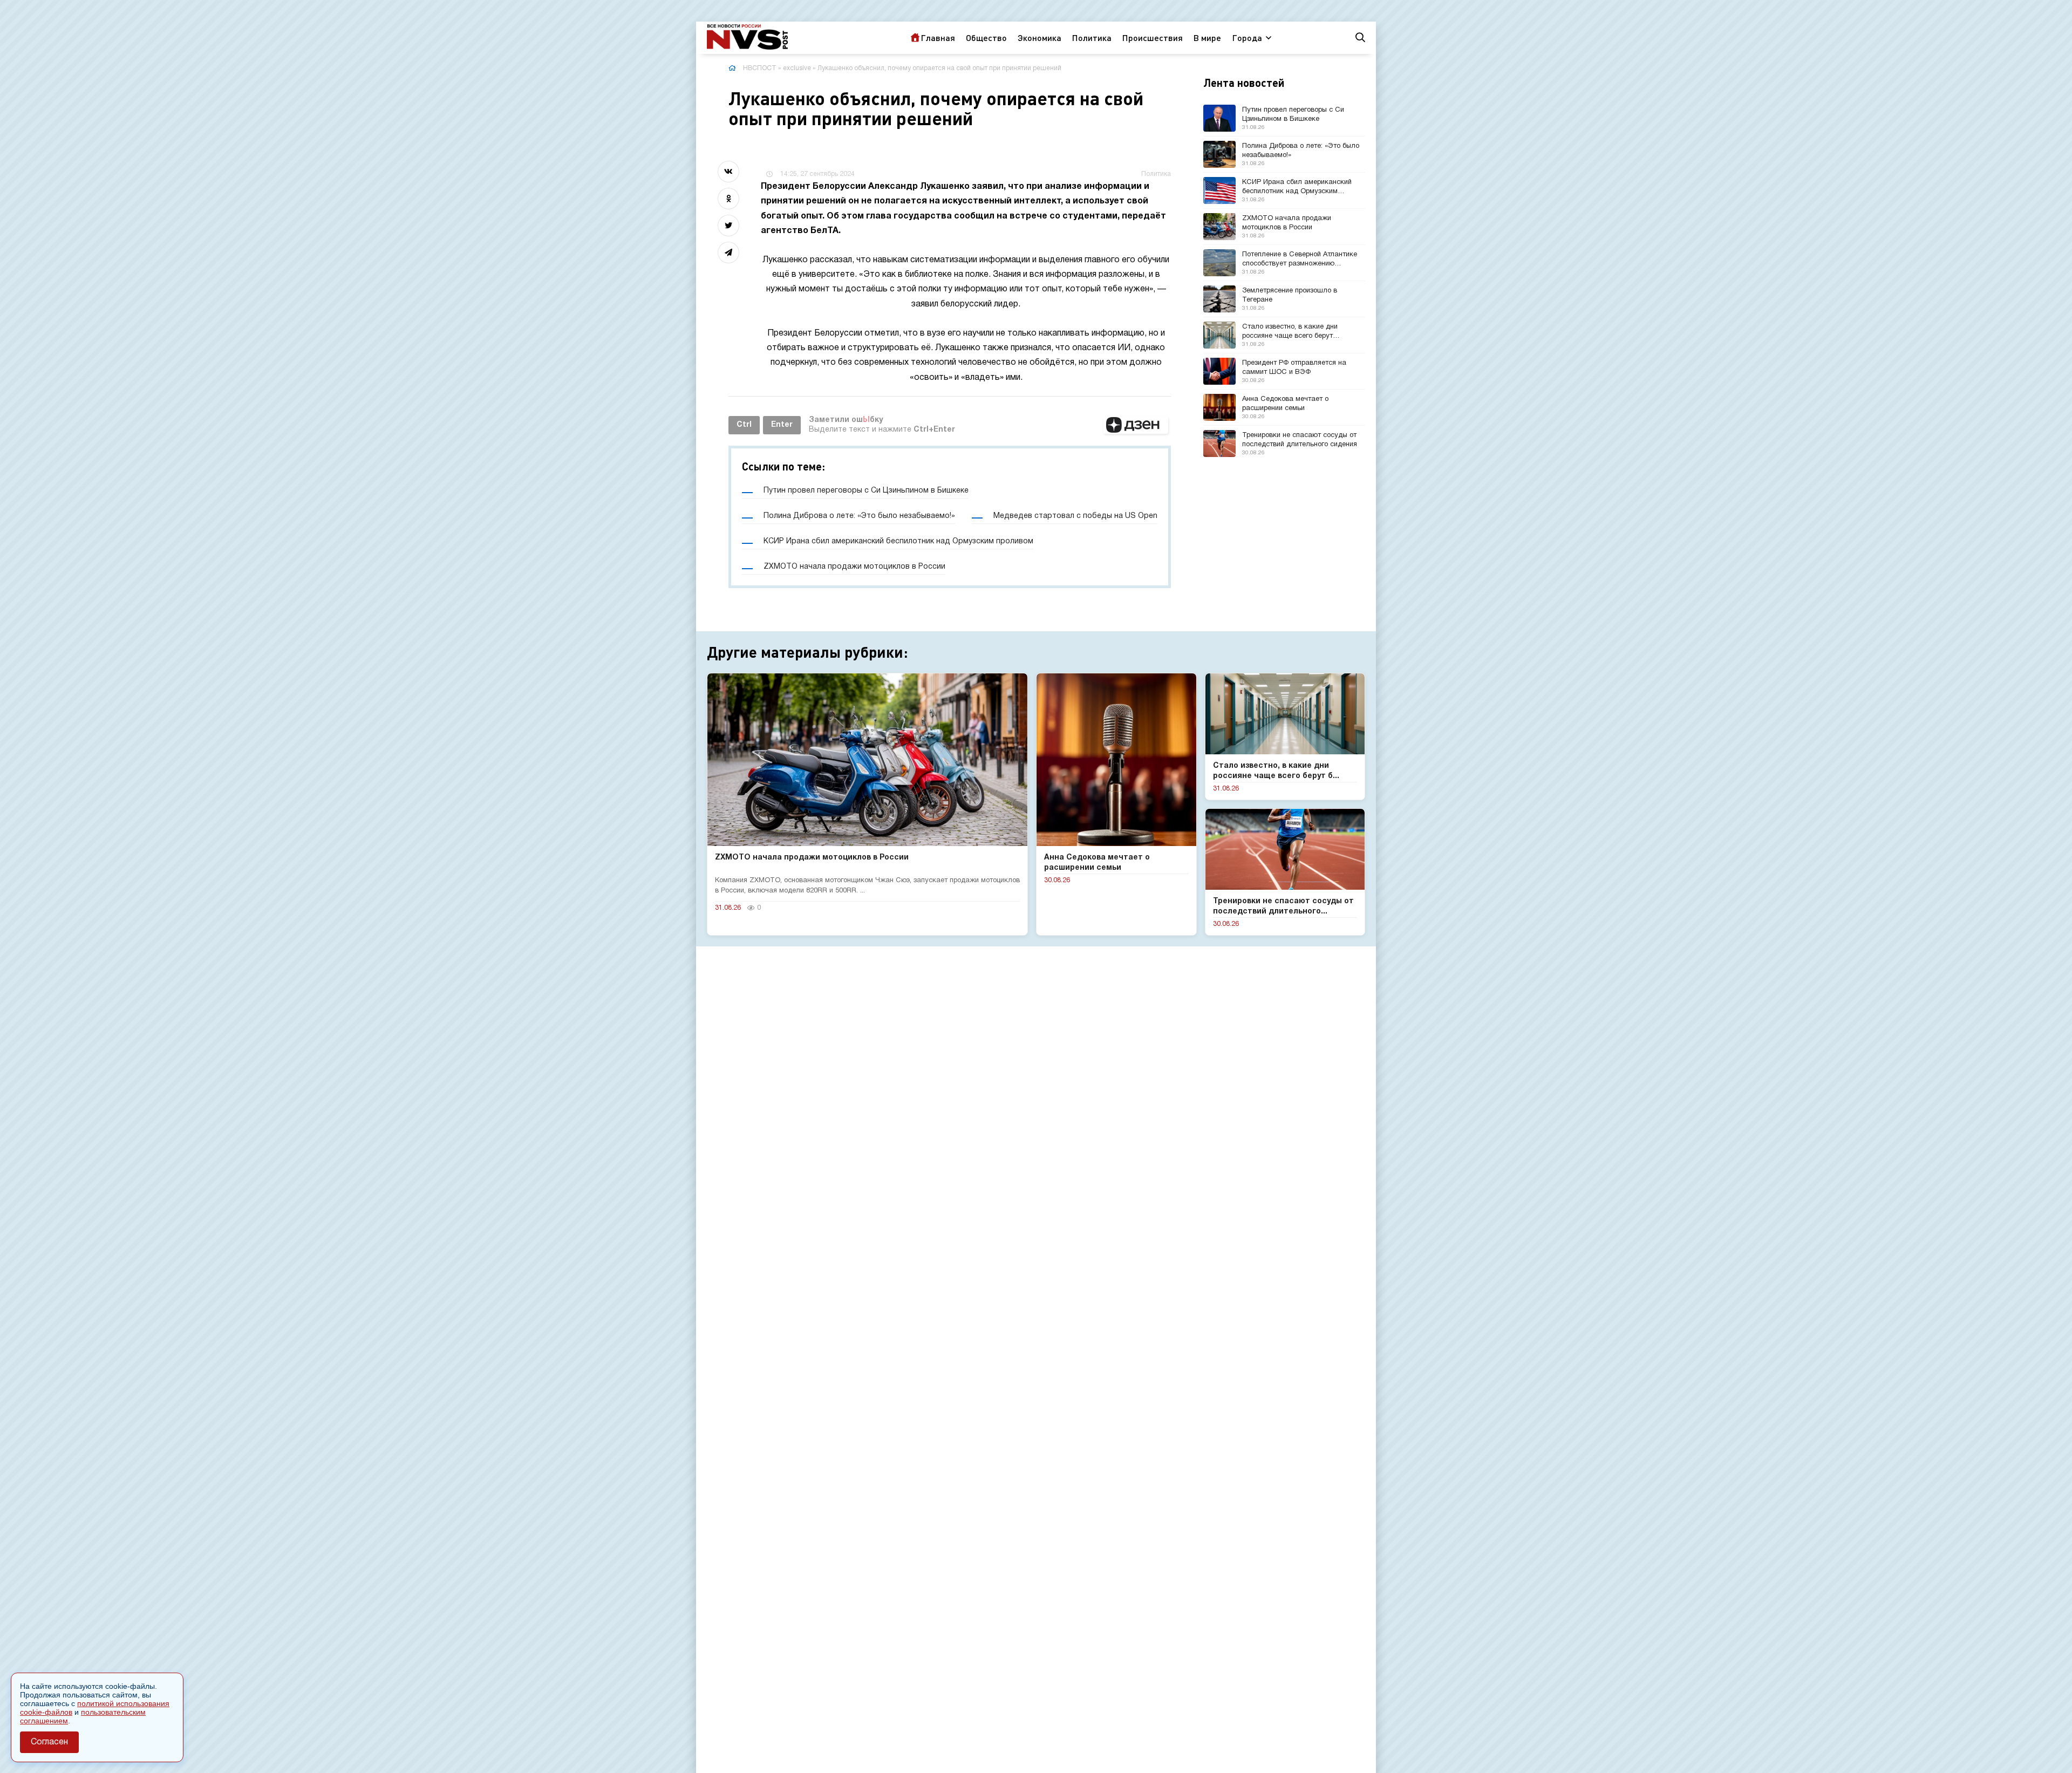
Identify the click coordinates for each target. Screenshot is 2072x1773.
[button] (1136, 425)
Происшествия (1153, 37)
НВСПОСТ (760, 68)
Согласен (49, 1742)
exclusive (797, 68)
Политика (1092, 37)
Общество (986, 37)
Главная (938, 37)
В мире (1207, 37)
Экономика (1040, 37)
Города (1247, 37)
